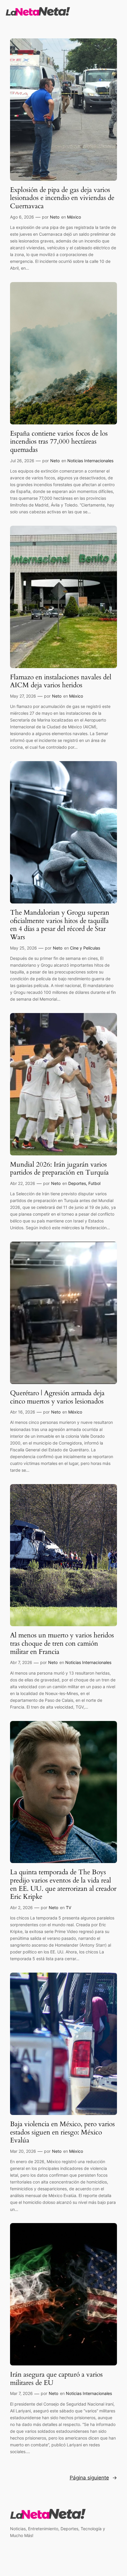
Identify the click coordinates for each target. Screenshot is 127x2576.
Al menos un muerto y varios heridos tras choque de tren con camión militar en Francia (62, 1643)
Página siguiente (93, 2478)
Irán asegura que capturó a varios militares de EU (56, 2379)
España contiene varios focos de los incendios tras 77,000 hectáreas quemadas (59, 442)
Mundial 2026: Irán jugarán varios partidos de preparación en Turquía (59, 1169)
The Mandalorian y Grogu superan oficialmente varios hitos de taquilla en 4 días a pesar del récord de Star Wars (60, 925)
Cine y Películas (85, 948)
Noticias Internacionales (90, 461)
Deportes (77, 1183)
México (74, 217)
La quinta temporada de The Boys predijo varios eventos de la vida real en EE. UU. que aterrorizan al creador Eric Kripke (63, 1884)
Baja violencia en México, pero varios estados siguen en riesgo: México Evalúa (62, 2132)
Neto (55, 217)
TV (69, 1907)
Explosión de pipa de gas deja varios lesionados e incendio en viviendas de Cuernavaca (62, 198)
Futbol (94, 1183)
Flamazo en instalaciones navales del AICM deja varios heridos (61, 681)
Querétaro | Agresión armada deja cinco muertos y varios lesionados (57, 1397)
